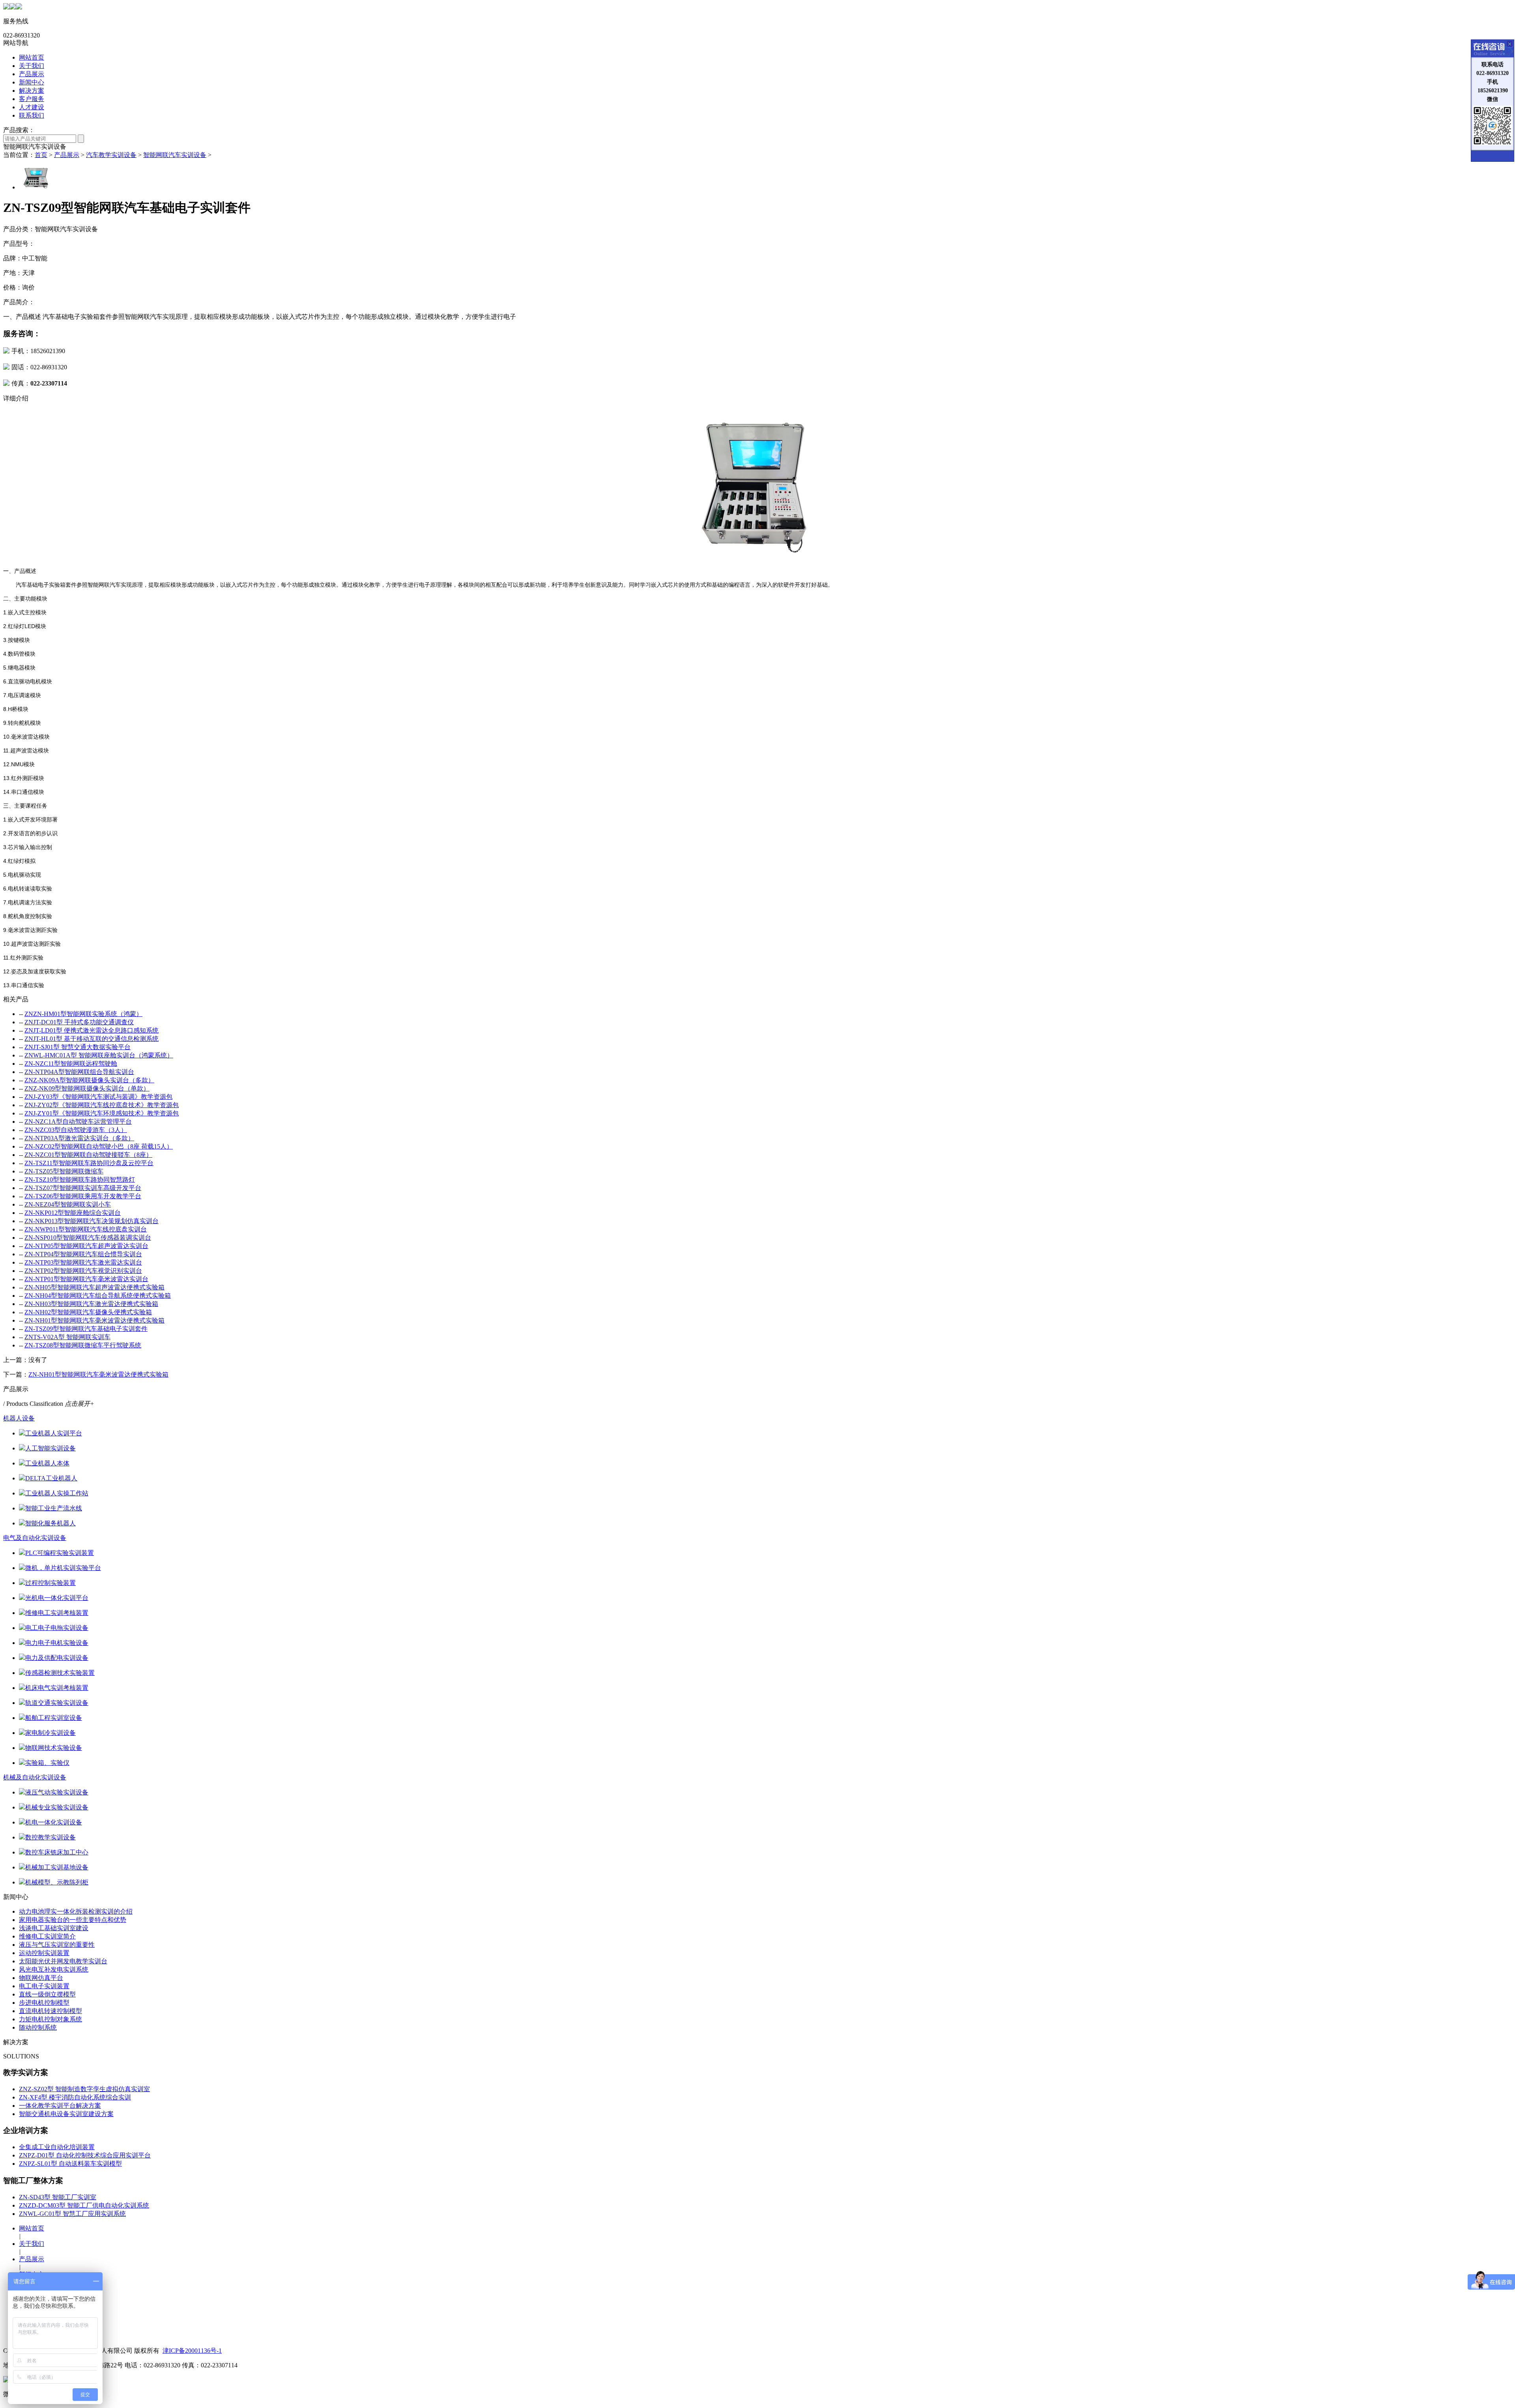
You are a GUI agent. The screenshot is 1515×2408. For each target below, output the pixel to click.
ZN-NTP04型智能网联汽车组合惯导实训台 (83, 1254)
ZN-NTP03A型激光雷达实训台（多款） (79, 1138)
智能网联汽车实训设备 (175, 155)
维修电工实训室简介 (47, 1936)
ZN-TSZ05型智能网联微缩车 (64, 1171)
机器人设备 (19, 1418)
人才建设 (32, 107)
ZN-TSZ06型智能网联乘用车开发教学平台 (83, 1196)
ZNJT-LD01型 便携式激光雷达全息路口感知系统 (92, 1030)
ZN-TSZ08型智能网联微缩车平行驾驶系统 (83, 1345)
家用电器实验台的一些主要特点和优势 (73, 1920)
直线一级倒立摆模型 (47, 1994)
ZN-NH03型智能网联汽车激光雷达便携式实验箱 (91, 1304)
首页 (41, 155)
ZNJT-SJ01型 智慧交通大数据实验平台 (78, 1047)
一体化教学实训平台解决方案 (60, 2106)
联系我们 (32, 115)
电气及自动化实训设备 (35, 1538)
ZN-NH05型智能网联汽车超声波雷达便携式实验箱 (94, 1287)
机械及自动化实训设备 (35, 1777)
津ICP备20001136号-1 (192, 2351)
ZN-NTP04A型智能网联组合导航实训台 (79, 1072)
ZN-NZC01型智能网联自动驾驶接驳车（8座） (88, 1155)
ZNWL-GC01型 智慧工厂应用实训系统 (72, 2214)
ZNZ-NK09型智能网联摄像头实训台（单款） (87, 1088)
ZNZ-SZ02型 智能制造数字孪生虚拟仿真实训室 (84, 2089)
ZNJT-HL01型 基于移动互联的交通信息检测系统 (92, 1039)
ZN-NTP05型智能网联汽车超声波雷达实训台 (86, 1246)
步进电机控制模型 (44, 2003)
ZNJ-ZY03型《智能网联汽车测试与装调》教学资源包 (98, 1097)
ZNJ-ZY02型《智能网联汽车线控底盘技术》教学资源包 (102, 1105)
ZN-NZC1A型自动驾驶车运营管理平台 (78, 1122)
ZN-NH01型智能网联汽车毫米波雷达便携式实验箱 (94, 1320)
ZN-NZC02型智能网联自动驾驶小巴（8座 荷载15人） (99, 1146)
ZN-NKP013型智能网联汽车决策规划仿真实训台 (92, 1221)
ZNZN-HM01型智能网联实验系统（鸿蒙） (83, 1014)
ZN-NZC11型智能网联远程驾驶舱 (71, 1064)
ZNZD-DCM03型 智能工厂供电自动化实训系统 (84, 2205)
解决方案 (32, 91)
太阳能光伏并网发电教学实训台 (63, 1961)
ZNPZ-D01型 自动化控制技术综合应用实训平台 (85, 2155)
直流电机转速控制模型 (50, 2011)
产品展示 (32, 74)
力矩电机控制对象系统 (50, 2019)
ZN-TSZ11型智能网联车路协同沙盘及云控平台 (89, 1163)
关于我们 (32, 66)
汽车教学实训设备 (111, 155)
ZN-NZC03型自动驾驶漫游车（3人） (76, 1130)
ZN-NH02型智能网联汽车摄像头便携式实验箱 (88, 1312)
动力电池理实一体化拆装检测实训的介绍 (76, 1911)
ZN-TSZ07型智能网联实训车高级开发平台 (83, 1188)
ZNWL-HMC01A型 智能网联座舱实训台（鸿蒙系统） (99, 1055)
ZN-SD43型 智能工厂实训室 (58, 2197)
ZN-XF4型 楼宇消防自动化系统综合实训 (75, 2097)
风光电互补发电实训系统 (54, 1969)
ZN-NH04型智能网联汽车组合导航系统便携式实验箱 (98, 1296)
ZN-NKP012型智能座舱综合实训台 (73, 1213)
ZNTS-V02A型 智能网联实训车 (67, 1337)
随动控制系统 (38, 2027)
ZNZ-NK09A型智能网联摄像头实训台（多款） (89, 1080)
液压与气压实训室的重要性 (57, 1945)
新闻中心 (32, 82)
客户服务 (32, 99)
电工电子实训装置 (44, 1986)
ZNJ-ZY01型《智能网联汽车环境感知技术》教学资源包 (102, 1113)
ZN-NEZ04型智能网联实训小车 (68, 1204)
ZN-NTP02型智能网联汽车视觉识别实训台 (83, 1271)
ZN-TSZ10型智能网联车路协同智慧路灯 (80, 1180)
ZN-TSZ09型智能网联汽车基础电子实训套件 (86, 1329)
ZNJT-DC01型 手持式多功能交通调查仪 (79, 1022)
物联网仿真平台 (41, 1978)
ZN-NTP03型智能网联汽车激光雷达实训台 (83, 1262)
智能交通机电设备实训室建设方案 (66, 2114)
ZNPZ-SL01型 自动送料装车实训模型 (70, 2164)
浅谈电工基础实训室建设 (54, 1928)
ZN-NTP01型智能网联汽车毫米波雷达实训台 (86, 1279)
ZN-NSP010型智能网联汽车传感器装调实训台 (88, 1238)
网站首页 (32, 57)
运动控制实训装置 (44, 1953)
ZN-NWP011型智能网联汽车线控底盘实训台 (86, 1229)
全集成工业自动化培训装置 (57, 2147)
